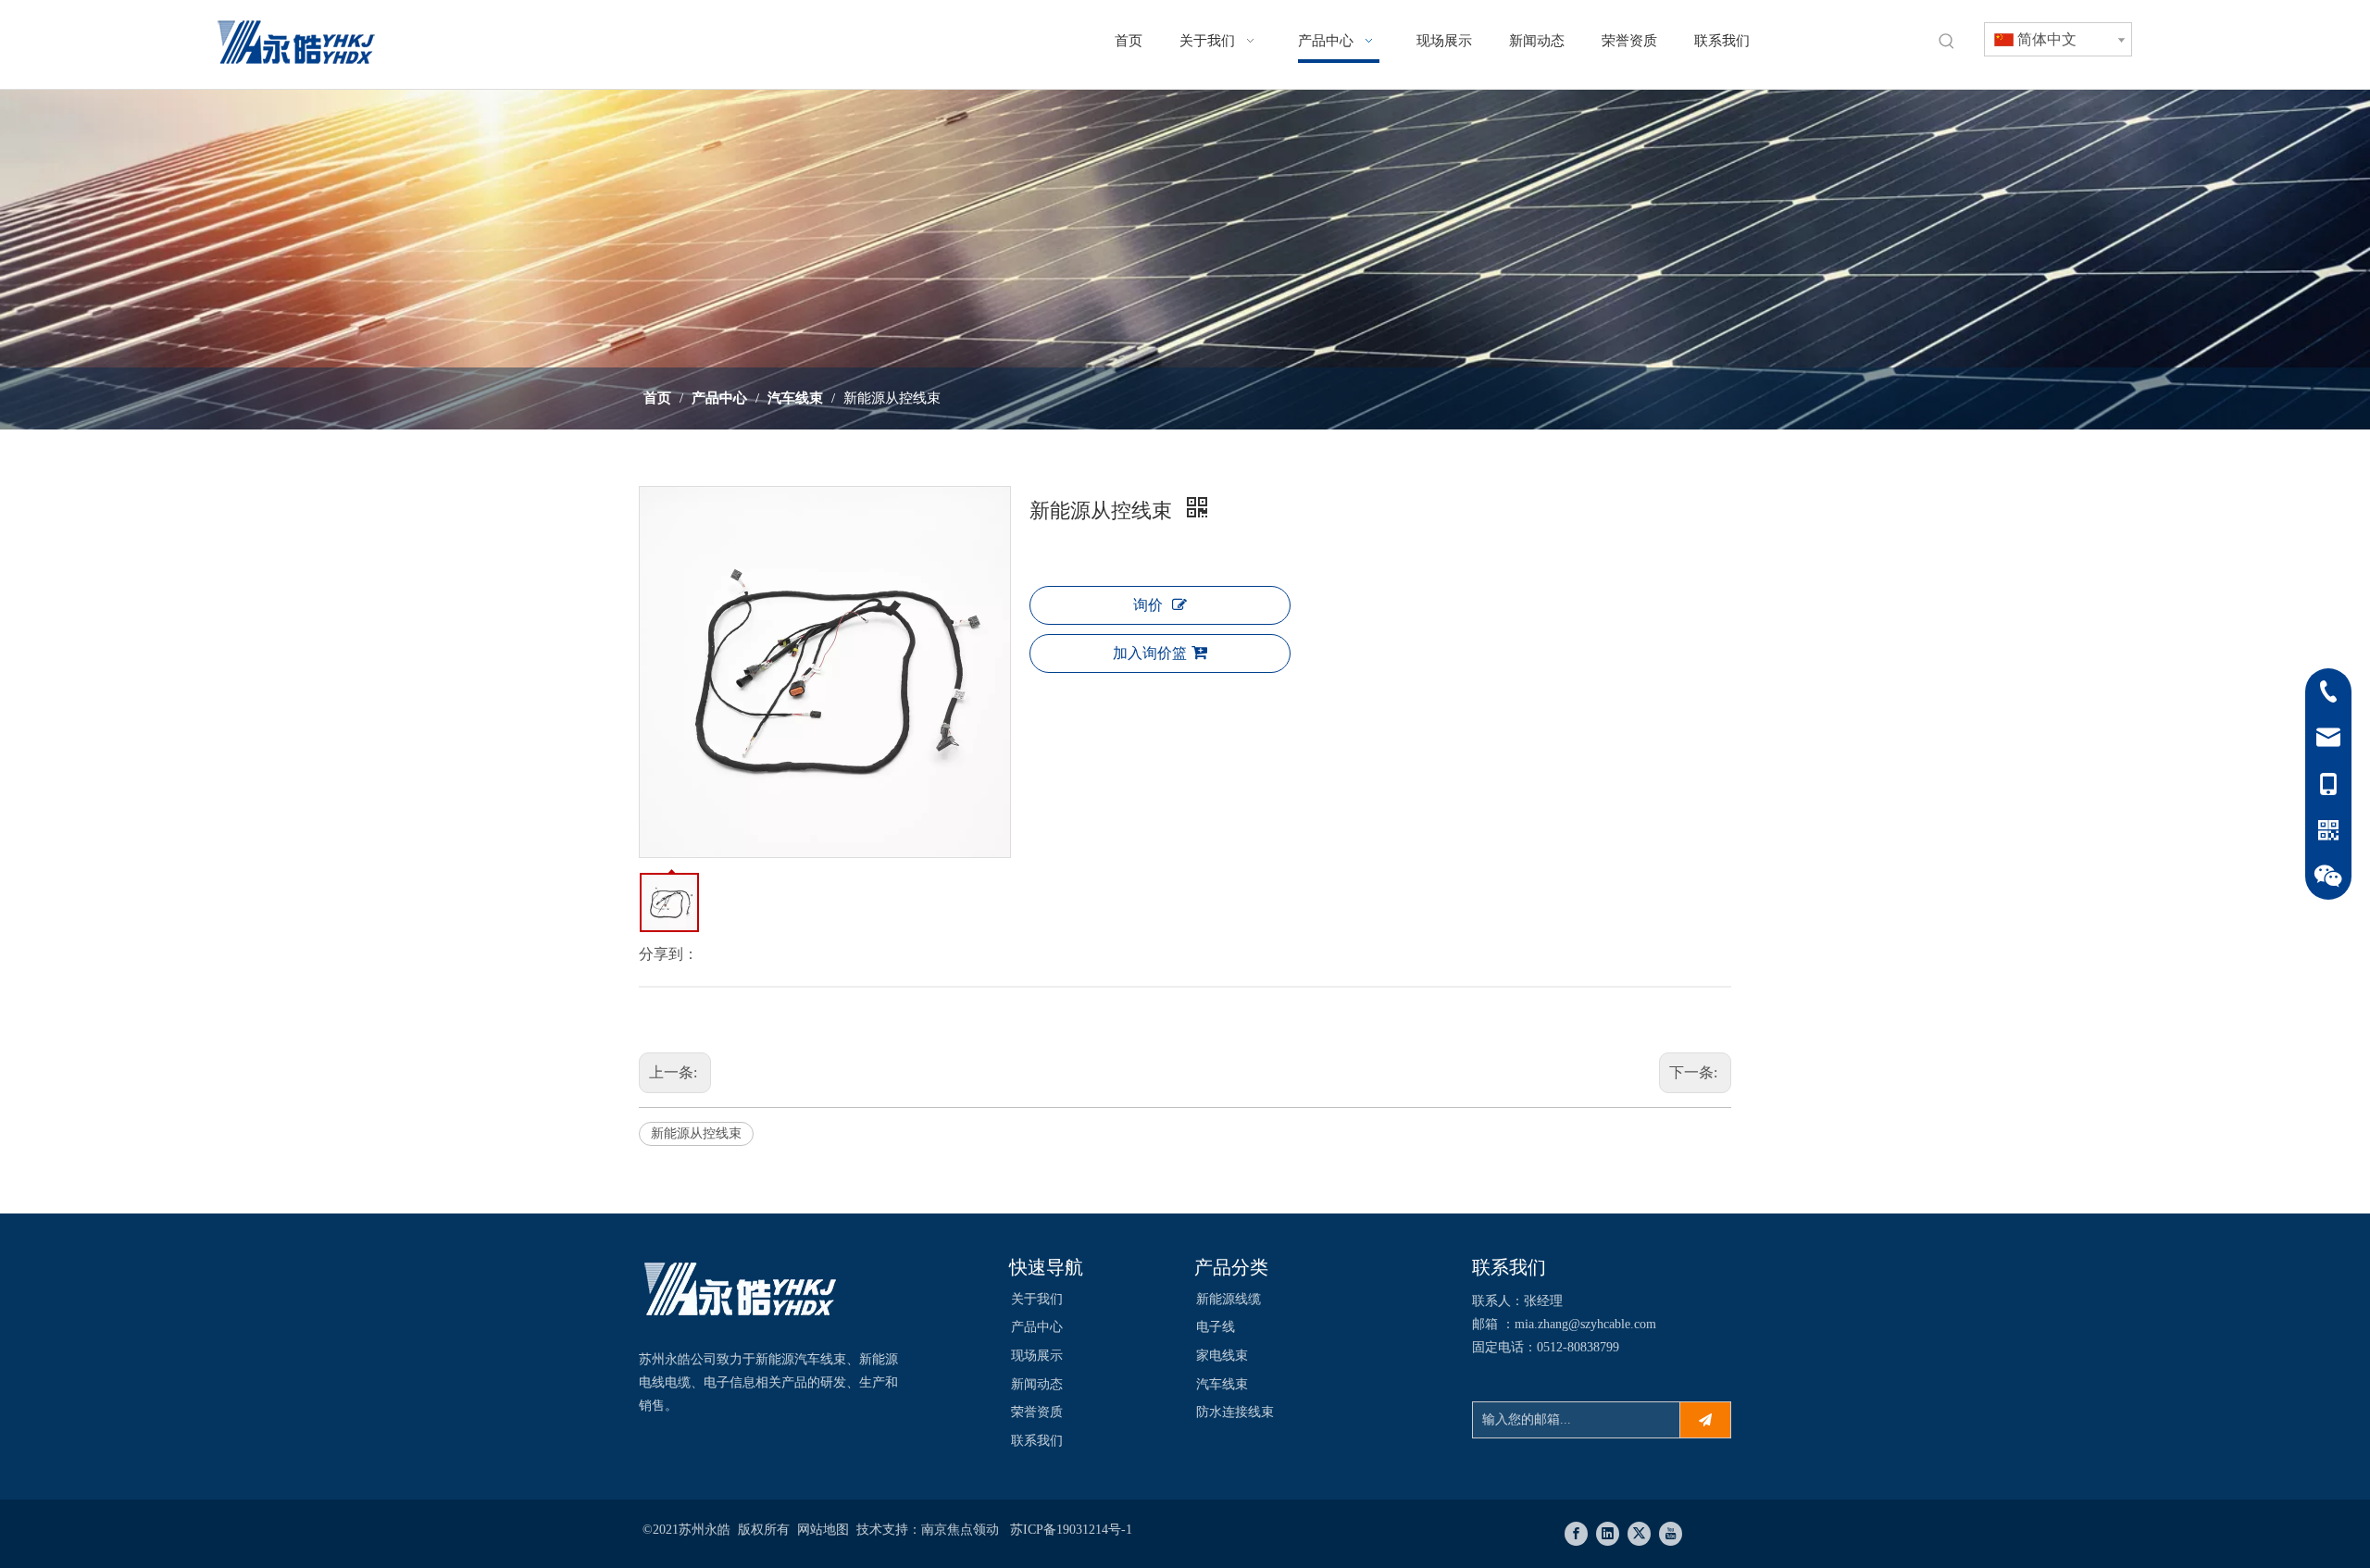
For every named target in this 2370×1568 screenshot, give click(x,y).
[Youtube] (1671, 1534)
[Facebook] (1576, 1534)
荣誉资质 (1037, 1412)
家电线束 (1222, 1356)
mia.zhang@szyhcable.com (1585, 1324)
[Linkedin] (1608, 1534)
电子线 (1216, 1327)
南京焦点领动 (960, 1530)
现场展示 (1037, 1356)
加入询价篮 (1150, 653)
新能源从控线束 (696, 1133)
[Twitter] (1639, 1534)
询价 (1148, 605)
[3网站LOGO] (741, 1292)
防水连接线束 (1235, 1412)
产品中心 (1037, 1327)
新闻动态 (1037, 1384)
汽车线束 (1222, 1384)
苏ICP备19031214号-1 (1071, 1530)
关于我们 (1037, 1299)
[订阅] (1705, 1420)
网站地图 (823, 1530)
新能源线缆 (1229, 1299)
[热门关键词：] (1947, 42)
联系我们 (1037, 1441)
